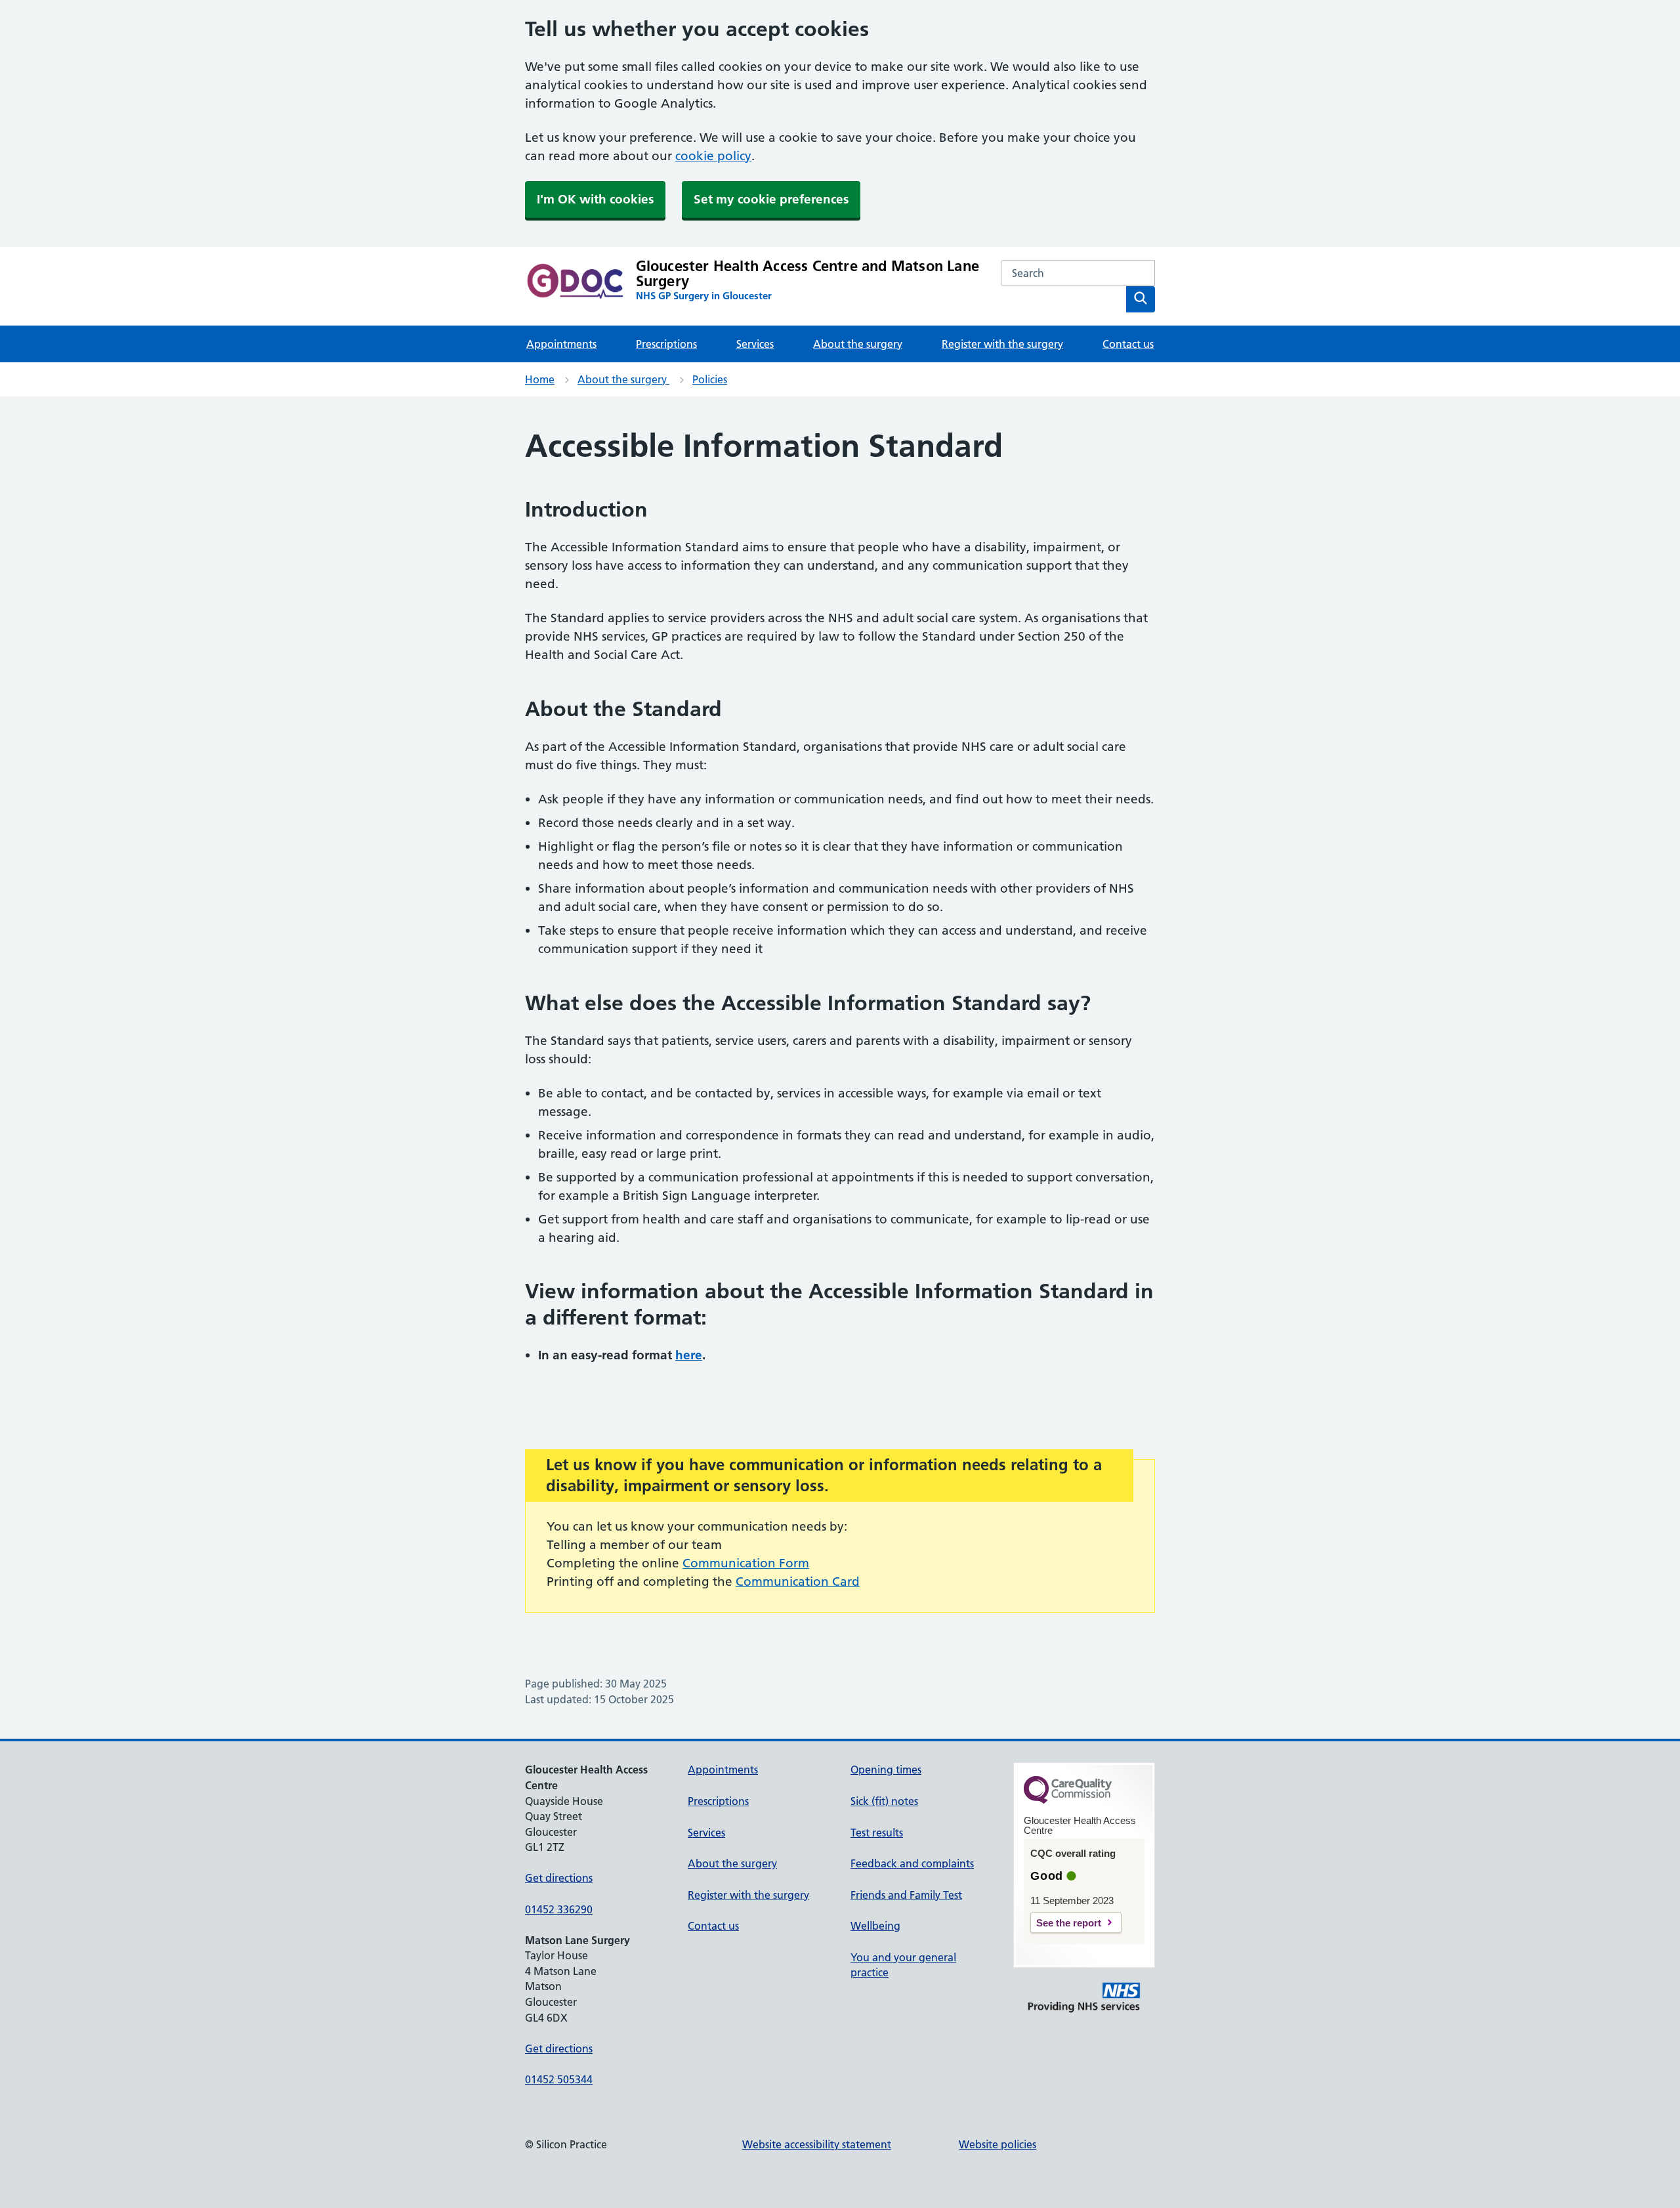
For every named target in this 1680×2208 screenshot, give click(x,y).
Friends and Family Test (906, 1895)
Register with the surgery (1002, 344)
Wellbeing (875, 1926)
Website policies (997, 2144)
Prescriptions (666, 344)
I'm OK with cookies (595, 199)
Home (540, 379)
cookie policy (713, 156)
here (689, 1355)
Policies (710, 379)
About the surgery (858, 344)
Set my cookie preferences (771, 199)
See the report (1069, 1923)
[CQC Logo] (1068, 1800)
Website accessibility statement (817, 2144)
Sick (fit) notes (884, 1801)
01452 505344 (559, 2079)
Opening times (886, 1770)
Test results (877, 1833)
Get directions (559, 1878)
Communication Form (746, 1563)
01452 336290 (559, 1909)
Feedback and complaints (912, 1863)
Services (755, 344)
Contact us (1128, 344)
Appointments (561, 344)
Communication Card (798, 1582)
